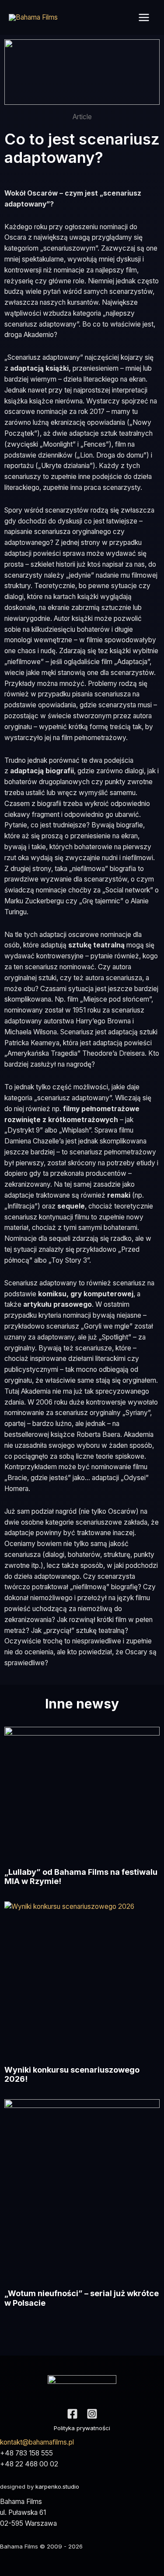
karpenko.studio (57, 2486)
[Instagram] (92, 2414)
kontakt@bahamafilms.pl (37, 2442)
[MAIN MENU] (144, 17)
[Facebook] (72, 2414)
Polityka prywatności (82, 2428)
